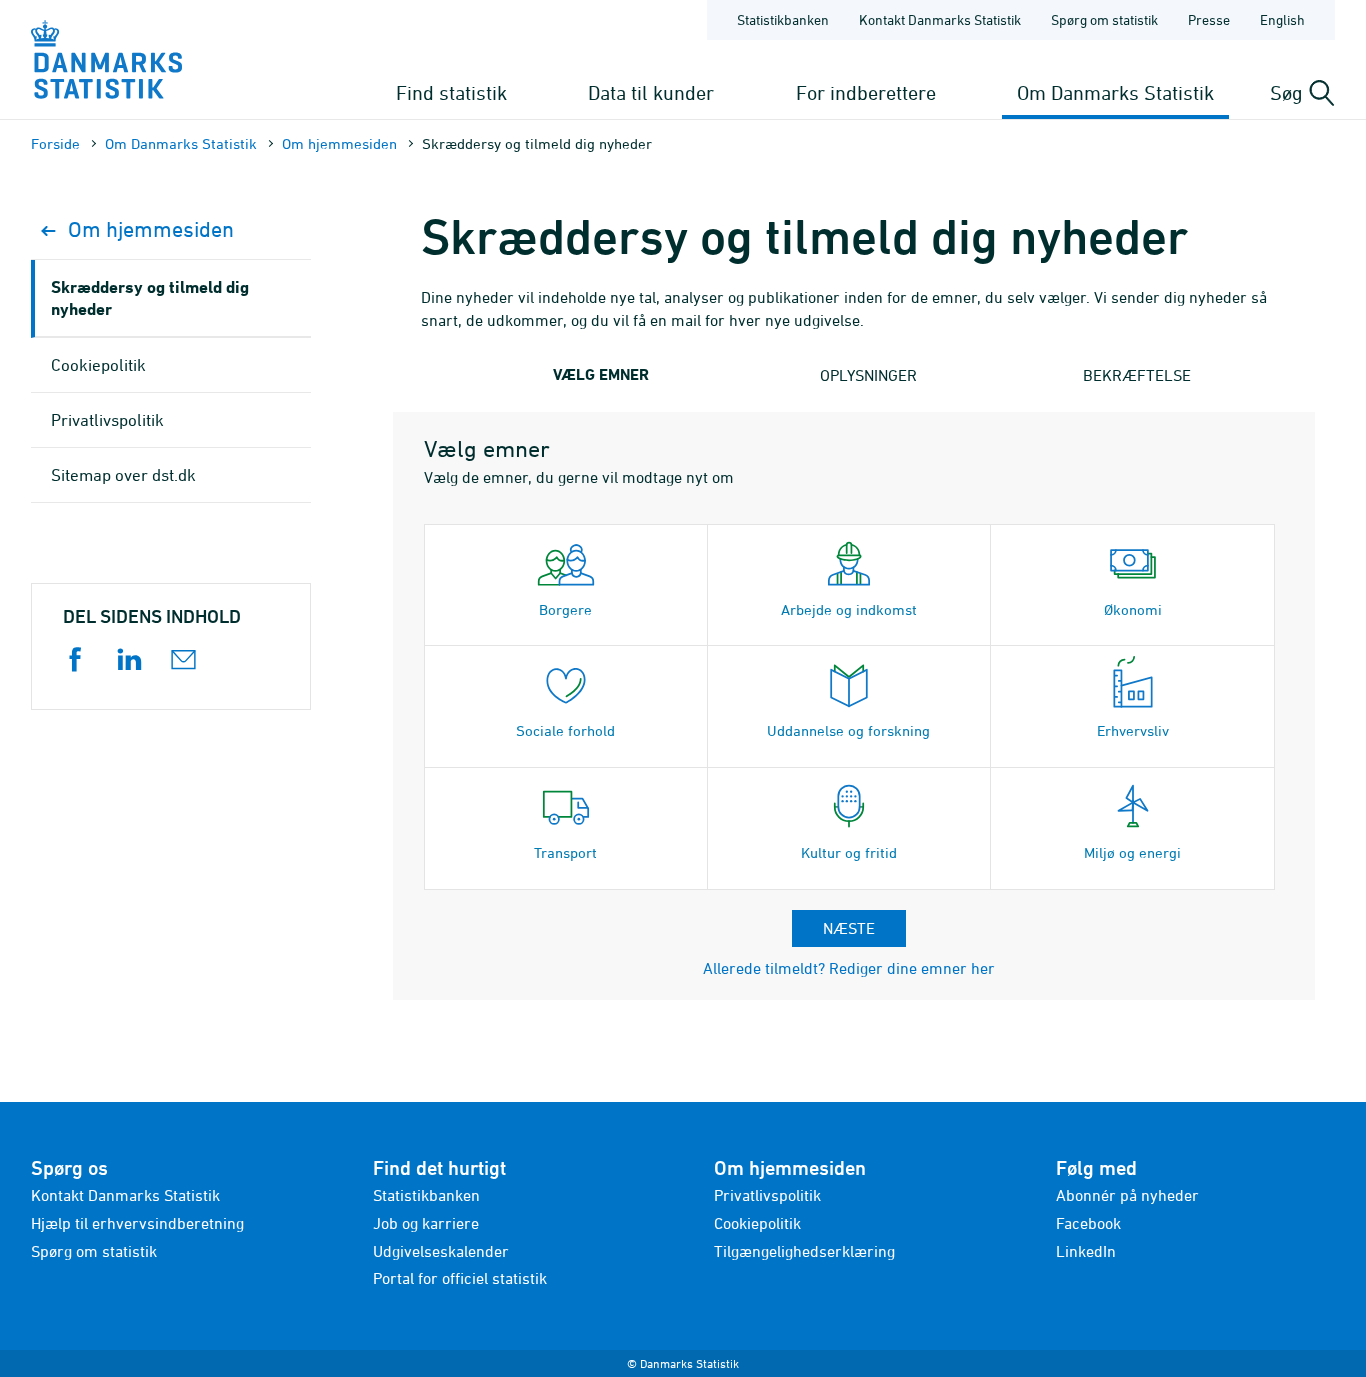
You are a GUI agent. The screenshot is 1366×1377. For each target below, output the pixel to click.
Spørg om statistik (1104, 19)
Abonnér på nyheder (1127, 1195)
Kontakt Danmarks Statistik (940, 19)
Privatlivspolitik (107, 420)
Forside (55, 143)
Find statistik (451, 92)
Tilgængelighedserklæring (804, 1251)
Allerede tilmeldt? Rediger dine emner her (849, 968)
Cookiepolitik (98, 365)
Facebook (1088, 1223)
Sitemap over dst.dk (123, 475)
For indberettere (866, 92)
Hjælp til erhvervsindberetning (137, 1223)
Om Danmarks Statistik (1115, 92)
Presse (1209, 19)
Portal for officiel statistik (460, 1278)
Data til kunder (651, 92)
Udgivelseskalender (441, 1251)
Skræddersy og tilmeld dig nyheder (150, 297)
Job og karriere (426, 1223)
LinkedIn (1086, 1251)
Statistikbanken (783, 19)
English (1282, 19)
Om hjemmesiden (339, 143)
